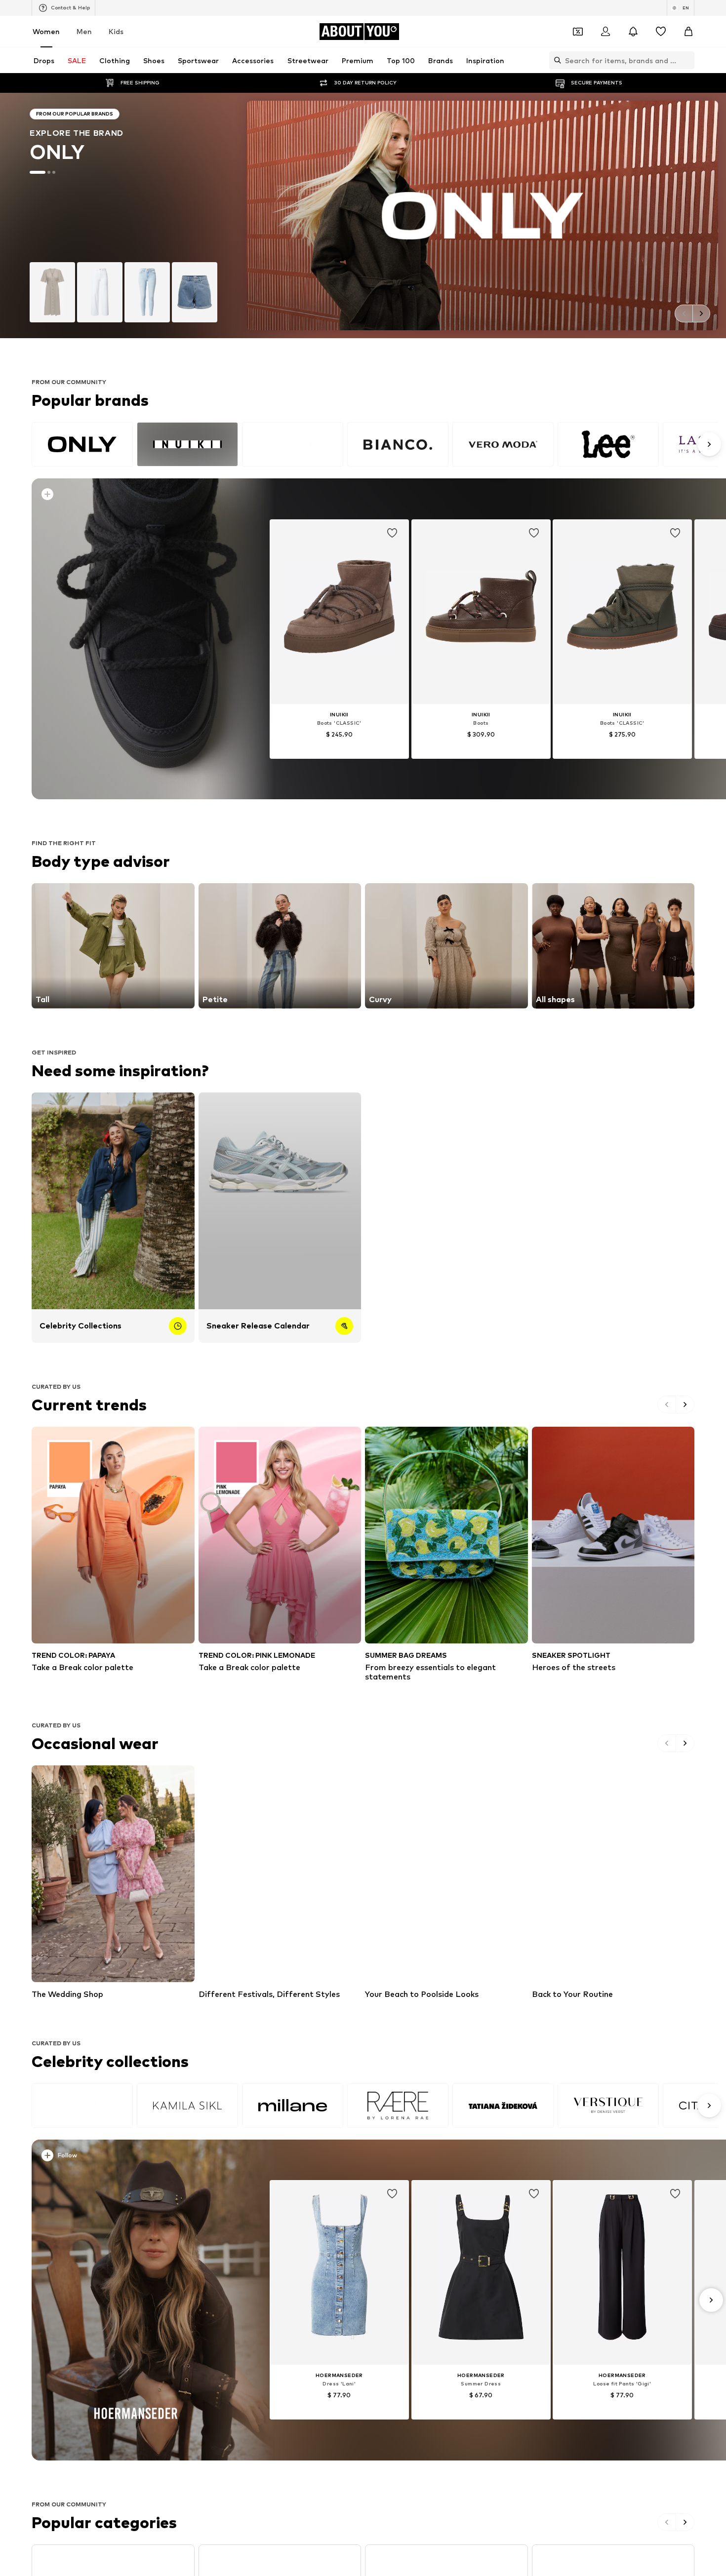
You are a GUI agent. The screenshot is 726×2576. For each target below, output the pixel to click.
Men (84, 31)
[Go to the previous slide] (684, 313)
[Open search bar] (555, 60)
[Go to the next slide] (701, 313)
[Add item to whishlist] (392, 533)
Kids (116, 31)
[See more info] (142, 496)
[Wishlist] (661, 32)
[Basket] (688, 32)
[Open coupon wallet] (578, 32)
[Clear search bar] (687, 60)
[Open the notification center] (633, 32)
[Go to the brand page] (363, 215)
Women (46, 31)
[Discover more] (136, 639)
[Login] (605, 32)
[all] (375, 444)
